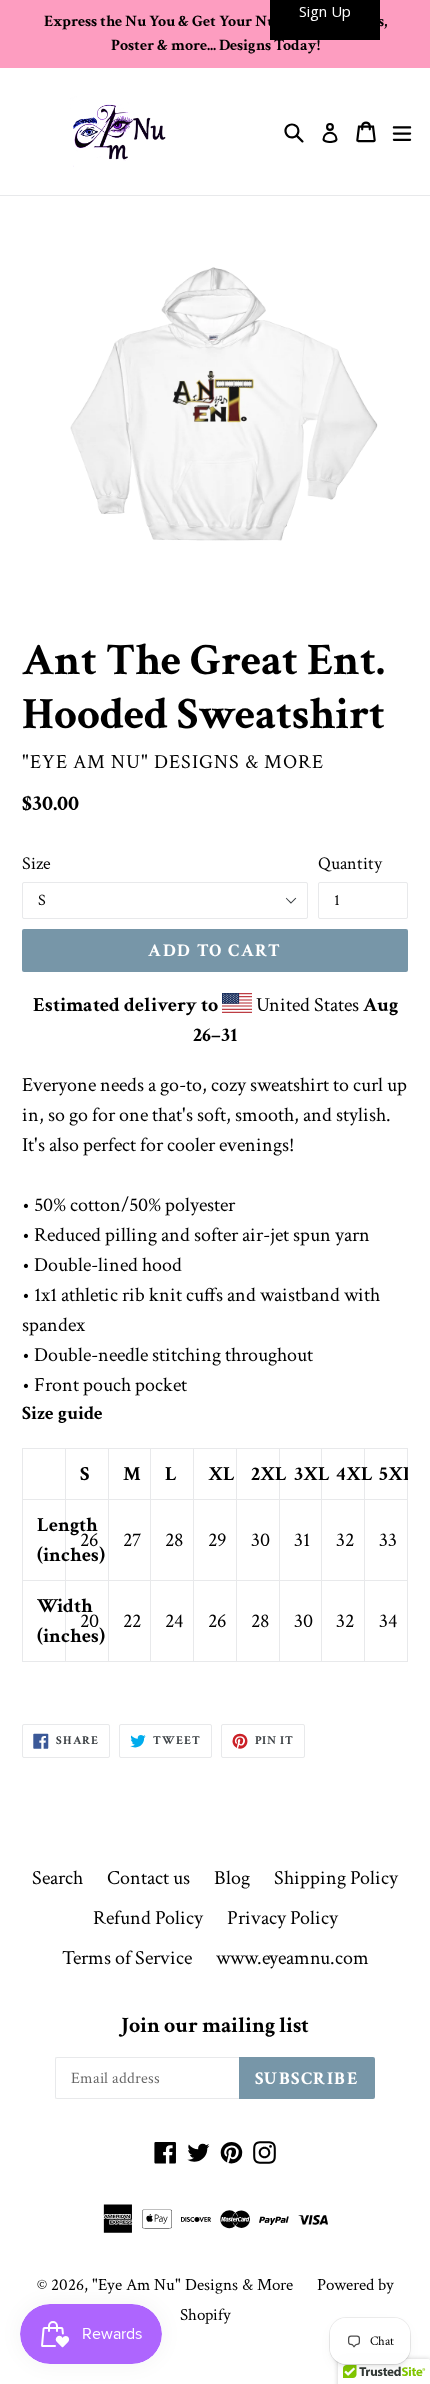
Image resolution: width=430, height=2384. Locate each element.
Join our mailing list (215, 2026)
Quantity (350, 863)
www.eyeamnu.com (292, 1958)
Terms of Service (127, 1958)
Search (57, 1878)
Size (36, 863)
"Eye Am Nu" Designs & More (192, 2285)
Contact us (148, 1878)
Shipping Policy (336, 1878)
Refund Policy (148, 1918)
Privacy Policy (282, 1918)
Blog (232, 1878)
